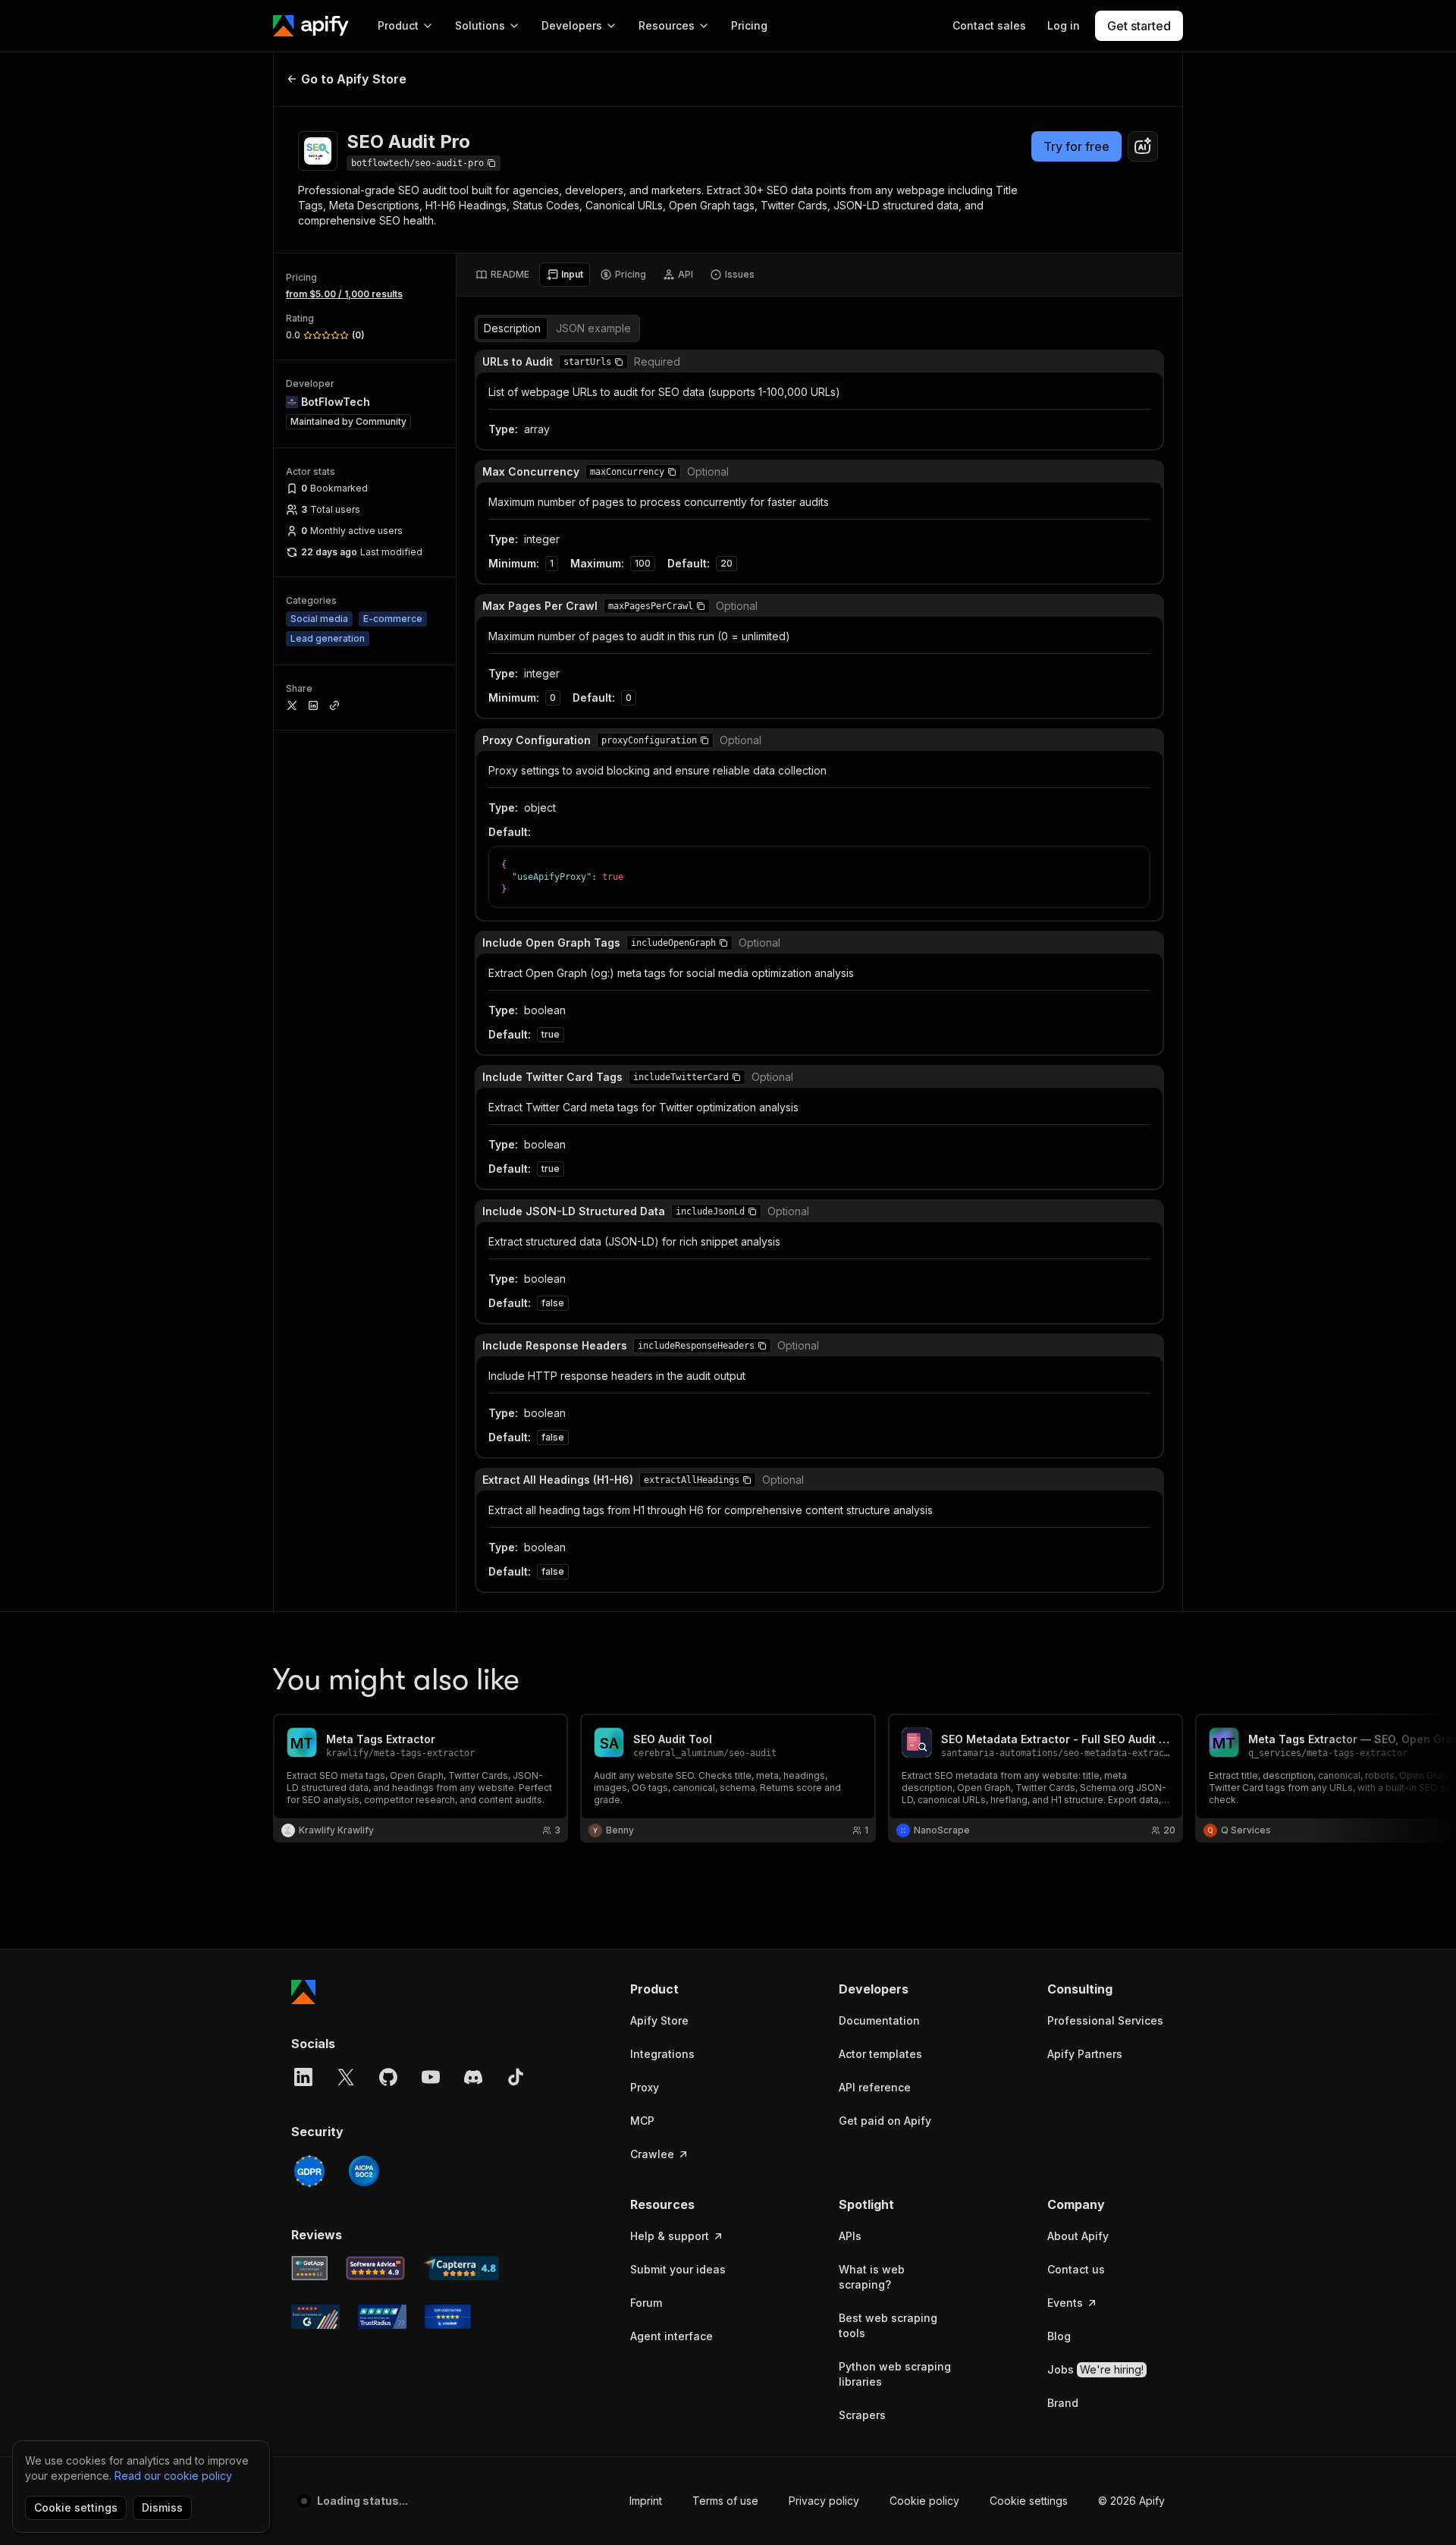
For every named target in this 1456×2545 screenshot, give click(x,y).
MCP (642, 2121)
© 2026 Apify (1131, 2501)
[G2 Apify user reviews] (315, 2317)
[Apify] (311, 26)
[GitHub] (388, 2077)
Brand (1063, 2403)
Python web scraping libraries (895, 2374)
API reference (875, 2087)
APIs (850, 2236)
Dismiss (162, 2507)
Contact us (1076, 2269)
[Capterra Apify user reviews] (461, 2268)
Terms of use (725, 2501)
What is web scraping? (872, 2277)
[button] (619, 362)
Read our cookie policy (173, 2476)
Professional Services (1105, 2020)
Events (1065, 2303)
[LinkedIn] (303, 2077)
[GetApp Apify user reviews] (309, 2268)
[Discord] (473, 2077)
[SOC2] (364, 2171)
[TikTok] (516, 2077)
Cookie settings (1029, 2501)
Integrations (662, 2054)
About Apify (1078, 2236)
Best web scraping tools (888, 2325)
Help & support (670, 2236)
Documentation (879, 2020)
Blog (1059, 2336)
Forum (646, 2303)
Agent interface (672, 2336)
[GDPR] (309, 2171)
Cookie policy (924, 2501)
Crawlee (652, 2154)
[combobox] (1143, 146)
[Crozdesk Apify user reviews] (448, 2317)
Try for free (1076, 146)
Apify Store (659, 2020)
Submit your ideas (678, 2269)
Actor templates (880, 2054)
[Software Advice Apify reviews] (376, 2268)
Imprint (646, 2501)
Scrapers (862, 2415)
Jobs (1095, 2369)
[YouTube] (431, 2077)
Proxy (645, 2087)
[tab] (502, 275)
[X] (346, 2077)
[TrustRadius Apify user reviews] (382, 2317)
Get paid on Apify (885, 2121)
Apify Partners (1085, 2054)
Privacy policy (824, 2501)
